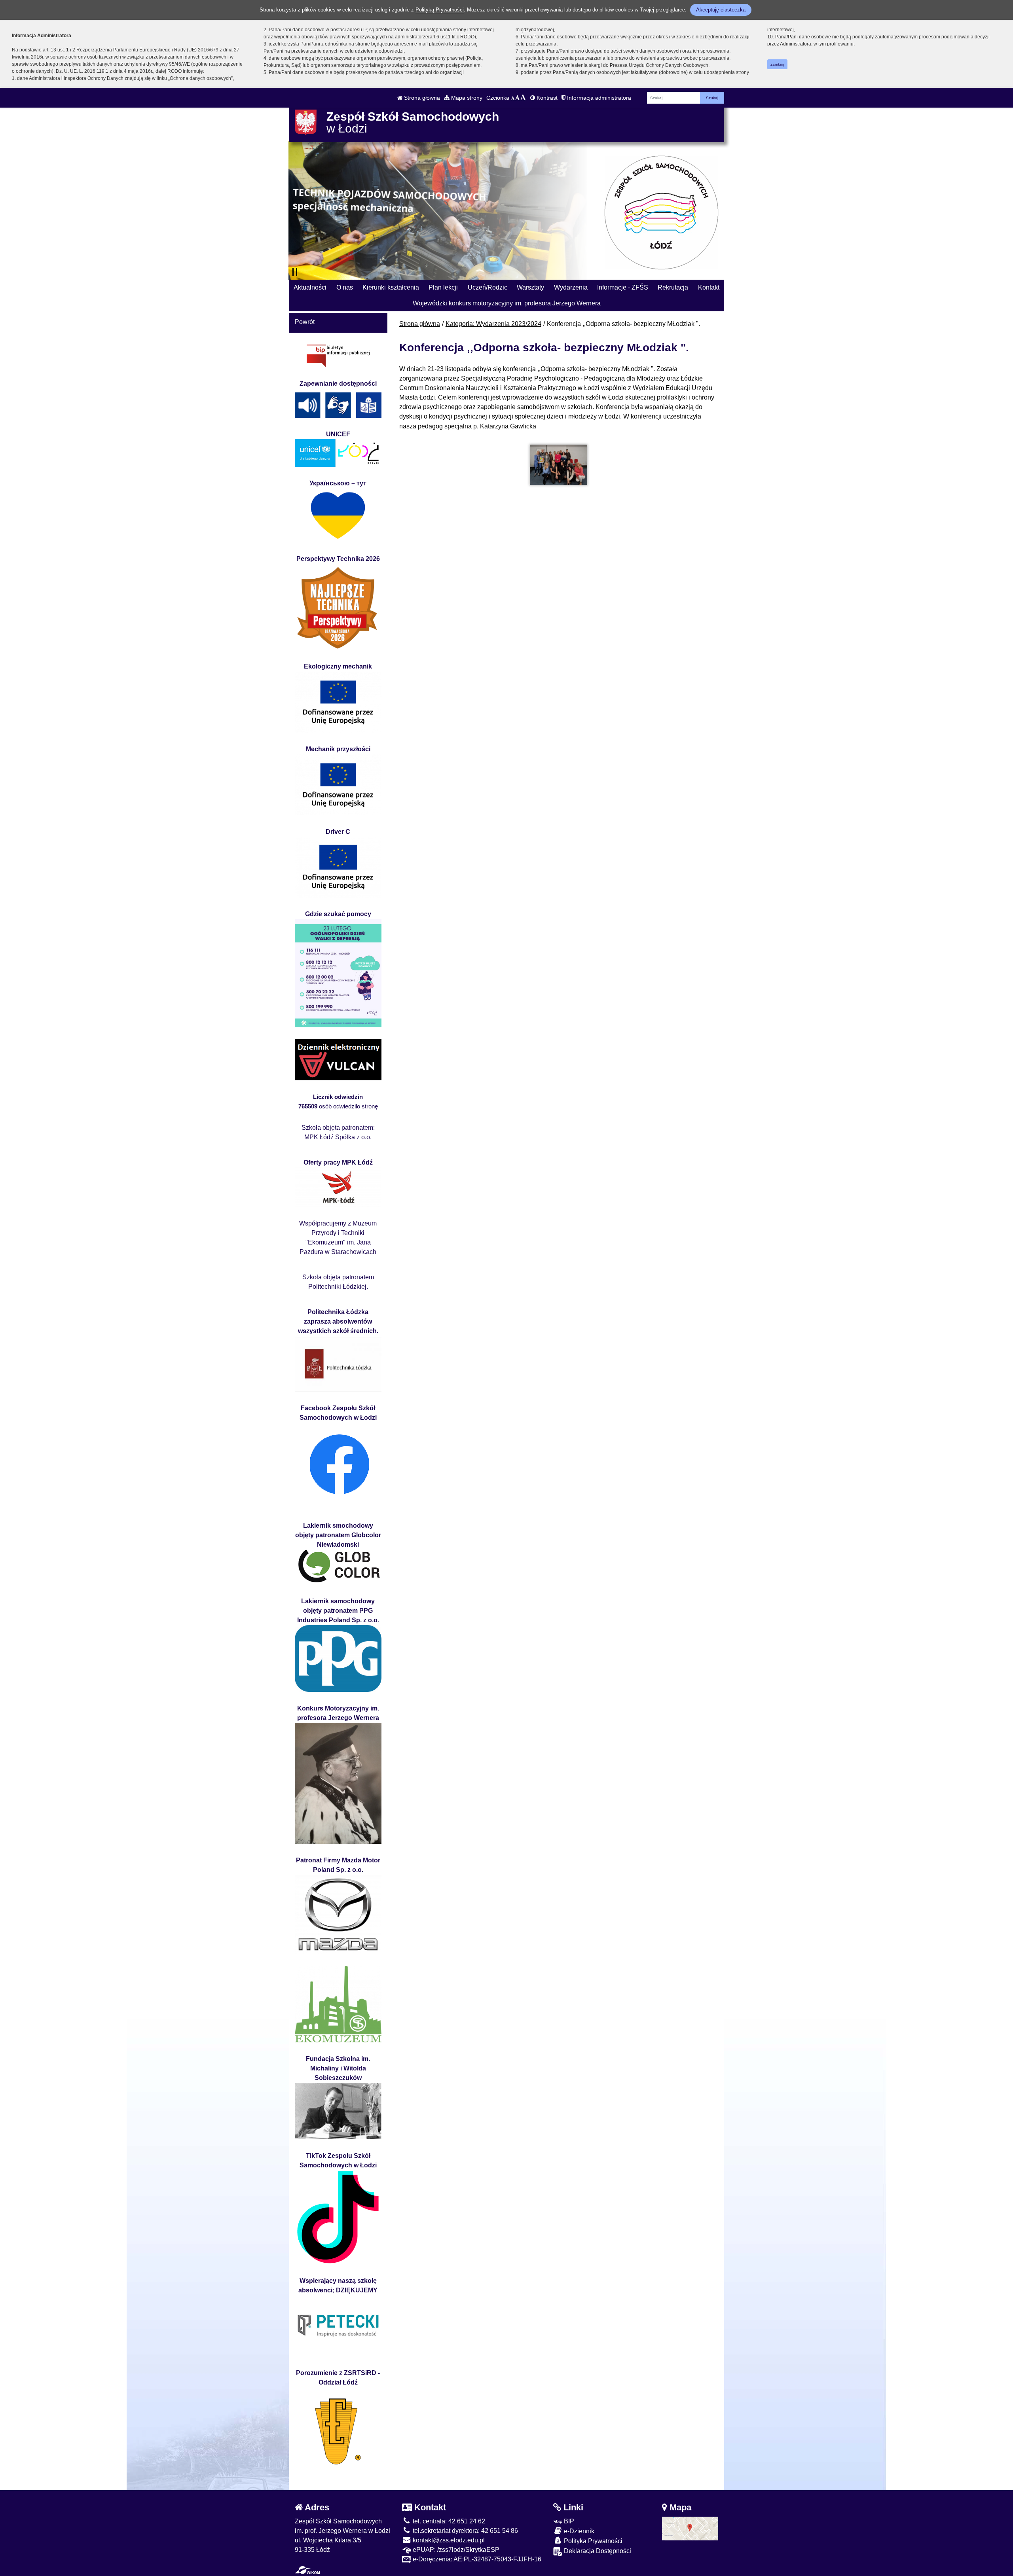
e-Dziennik (578, 2531)
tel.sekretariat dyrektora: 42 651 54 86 (465, 2531)
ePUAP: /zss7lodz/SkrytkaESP (455, 2550)
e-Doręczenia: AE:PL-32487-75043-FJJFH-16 (476, 2559)
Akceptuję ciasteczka (721, 10)
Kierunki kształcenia (391, 287)
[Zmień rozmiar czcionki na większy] (517, 98)
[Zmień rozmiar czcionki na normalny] (513, 98)
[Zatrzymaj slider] (295, 272)
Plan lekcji (443, 287)
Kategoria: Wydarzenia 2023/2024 (493, 324)
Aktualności (310, 287)
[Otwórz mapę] (690, 2528)
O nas (345, 287)
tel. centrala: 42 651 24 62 (448, 2521)
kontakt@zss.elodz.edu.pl (448, 2540)
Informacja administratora (598, 98)
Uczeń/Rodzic (488, 287)
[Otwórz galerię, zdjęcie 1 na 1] (559, 465)
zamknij (777, 64)
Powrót (305, 322)
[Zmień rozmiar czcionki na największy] (523, 98)
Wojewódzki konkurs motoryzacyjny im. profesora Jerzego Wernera (507, 303)
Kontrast (546, 98)
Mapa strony (466, 98)
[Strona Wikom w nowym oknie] (307, 2570)
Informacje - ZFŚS (623, 287)
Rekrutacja (673, 287)
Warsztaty (530, 287)
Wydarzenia (571, 287)
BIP (568, 2521)
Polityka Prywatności (592, 2541)
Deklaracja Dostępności (597, 2551)
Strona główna (421, 98)
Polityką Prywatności (440, 10)
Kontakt (709, 287)
